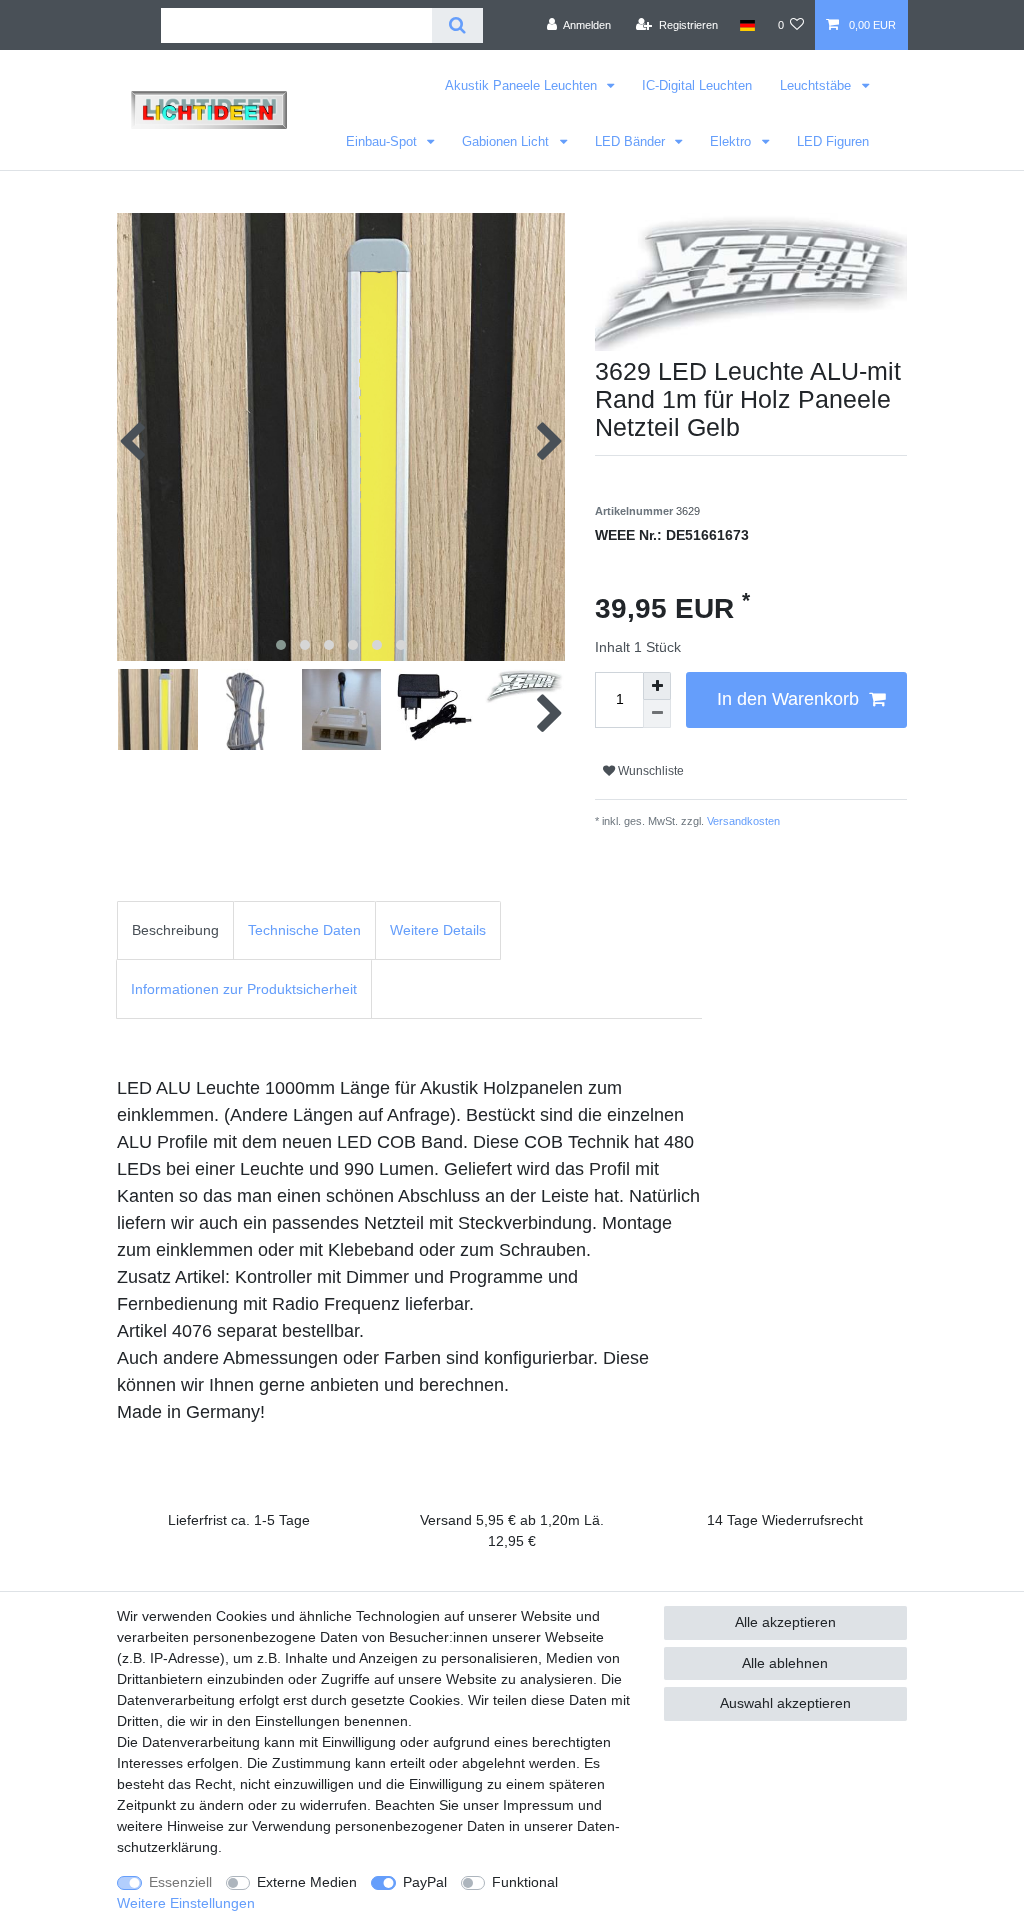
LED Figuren (833, 141)
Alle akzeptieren (785, 1622)
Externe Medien (307, 1882)
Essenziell (180, 1882)
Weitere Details (438, 930)
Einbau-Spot (383, 141)
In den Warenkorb (788, 699)
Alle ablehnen (785, 1663)
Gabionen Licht (507, 141)
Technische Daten (304, 930)
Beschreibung (175, 930)
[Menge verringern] (657, 714)
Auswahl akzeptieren (785, 1703)
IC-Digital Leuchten (697, 85)
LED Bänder (632, 141)
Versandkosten (742, 821)
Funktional (525, 1882)
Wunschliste (649, 771)
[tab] (175, 930)
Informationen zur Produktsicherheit (244, 989)
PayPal (425, 1882)
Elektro (732, 141)
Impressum (538, 1805)
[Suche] (457, 25)
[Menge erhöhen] (657, 686)
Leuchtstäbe (817, 85)
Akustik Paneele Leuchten (523, 85)
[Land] (747, 25)
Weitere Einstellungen (186, 1903)
